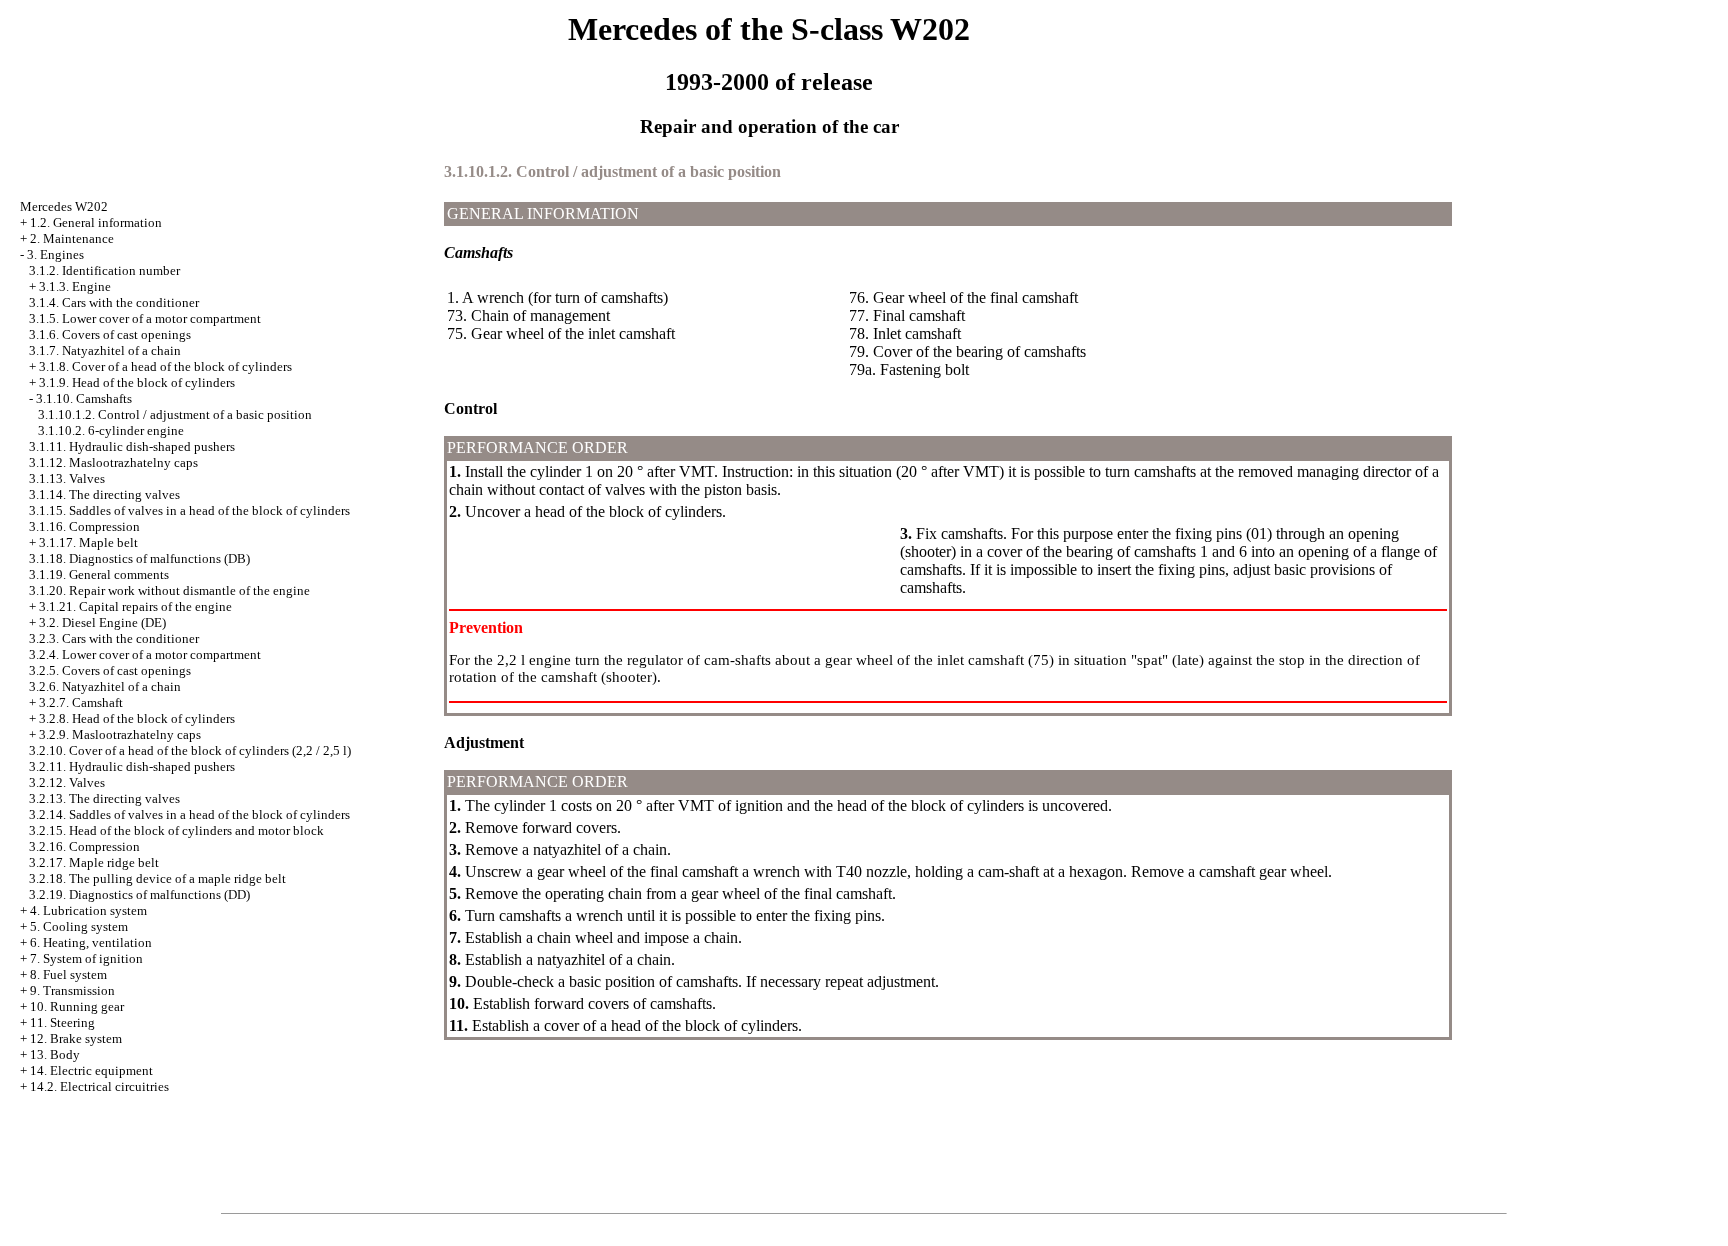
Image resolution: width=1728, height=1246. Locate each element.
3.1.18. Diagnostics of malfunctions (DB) (139, 558)
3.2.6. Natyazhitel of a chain (105, 686)
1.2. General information (96, 222)
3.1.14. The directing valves (104, 494)
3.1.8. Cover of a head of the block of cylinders (165, 366)
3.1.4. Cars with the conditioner (114, 302)
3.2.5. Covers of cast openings (110, 670)
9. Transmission (72, 990)
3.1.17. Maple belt (88, 542)
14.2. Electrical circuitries (99, 1086)
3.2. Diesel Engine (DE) (102, 622)
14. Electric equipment (91, 1070)
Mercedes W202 (64, 206)
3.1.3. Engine (75, 286)
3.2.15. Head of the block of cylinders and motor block (176, 830)
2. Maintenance (72, 238)
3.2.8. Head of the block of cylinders (137, 718)
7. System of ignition (86, 958)
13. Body (55, 1054)
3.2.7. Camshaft (81, 702)
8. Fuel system (68, 974)
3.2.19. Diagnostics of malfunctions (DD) (139, 894)
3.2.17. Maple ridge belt (94, 862)
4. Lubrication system (88, 910)
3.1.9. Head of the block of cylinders (137, 382)
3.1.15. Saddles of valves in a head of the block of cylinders (189, 510)
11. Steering (62, 1022)
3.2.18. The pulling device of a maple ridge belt (157, 878)
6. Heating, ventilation (91, 942)
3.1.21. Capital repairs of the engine (135, 606)
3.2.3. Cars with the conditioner (114, 638)
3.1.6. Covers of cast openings (110, 334)
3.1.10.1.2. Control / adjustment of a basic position (175, 414)
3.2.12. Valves (67, 782)
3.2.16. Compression (84, 846)
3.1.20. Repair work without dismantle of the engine (169, 590)
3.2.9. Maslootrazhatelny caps (120, 734)
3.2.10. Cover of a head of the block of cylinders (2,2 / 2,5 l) (190, 750)
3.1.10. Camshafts (84, 398)
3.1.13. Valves (67, 478)
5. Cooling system (79, 926)
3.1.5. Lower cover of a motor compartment (145, 318)
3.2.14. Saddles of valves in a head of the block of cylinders (189, 814)
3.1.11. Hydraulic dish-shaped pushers (132, 446)
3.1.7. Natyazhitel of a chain (105, 350)
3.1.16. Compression (84, 526)
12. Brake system (76, 1038)
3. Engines (55, 254)
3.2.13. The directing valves (104, 798)
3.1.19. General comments (99, 574)
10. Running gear (77, 1006)
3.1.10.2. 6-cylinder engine (111, 430)
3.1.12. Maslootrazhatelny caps (113, 462)
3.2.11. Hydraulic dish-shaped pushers (132, 766)
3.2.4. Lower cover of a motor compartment (145, 654)
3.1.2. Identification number (104, 270)
